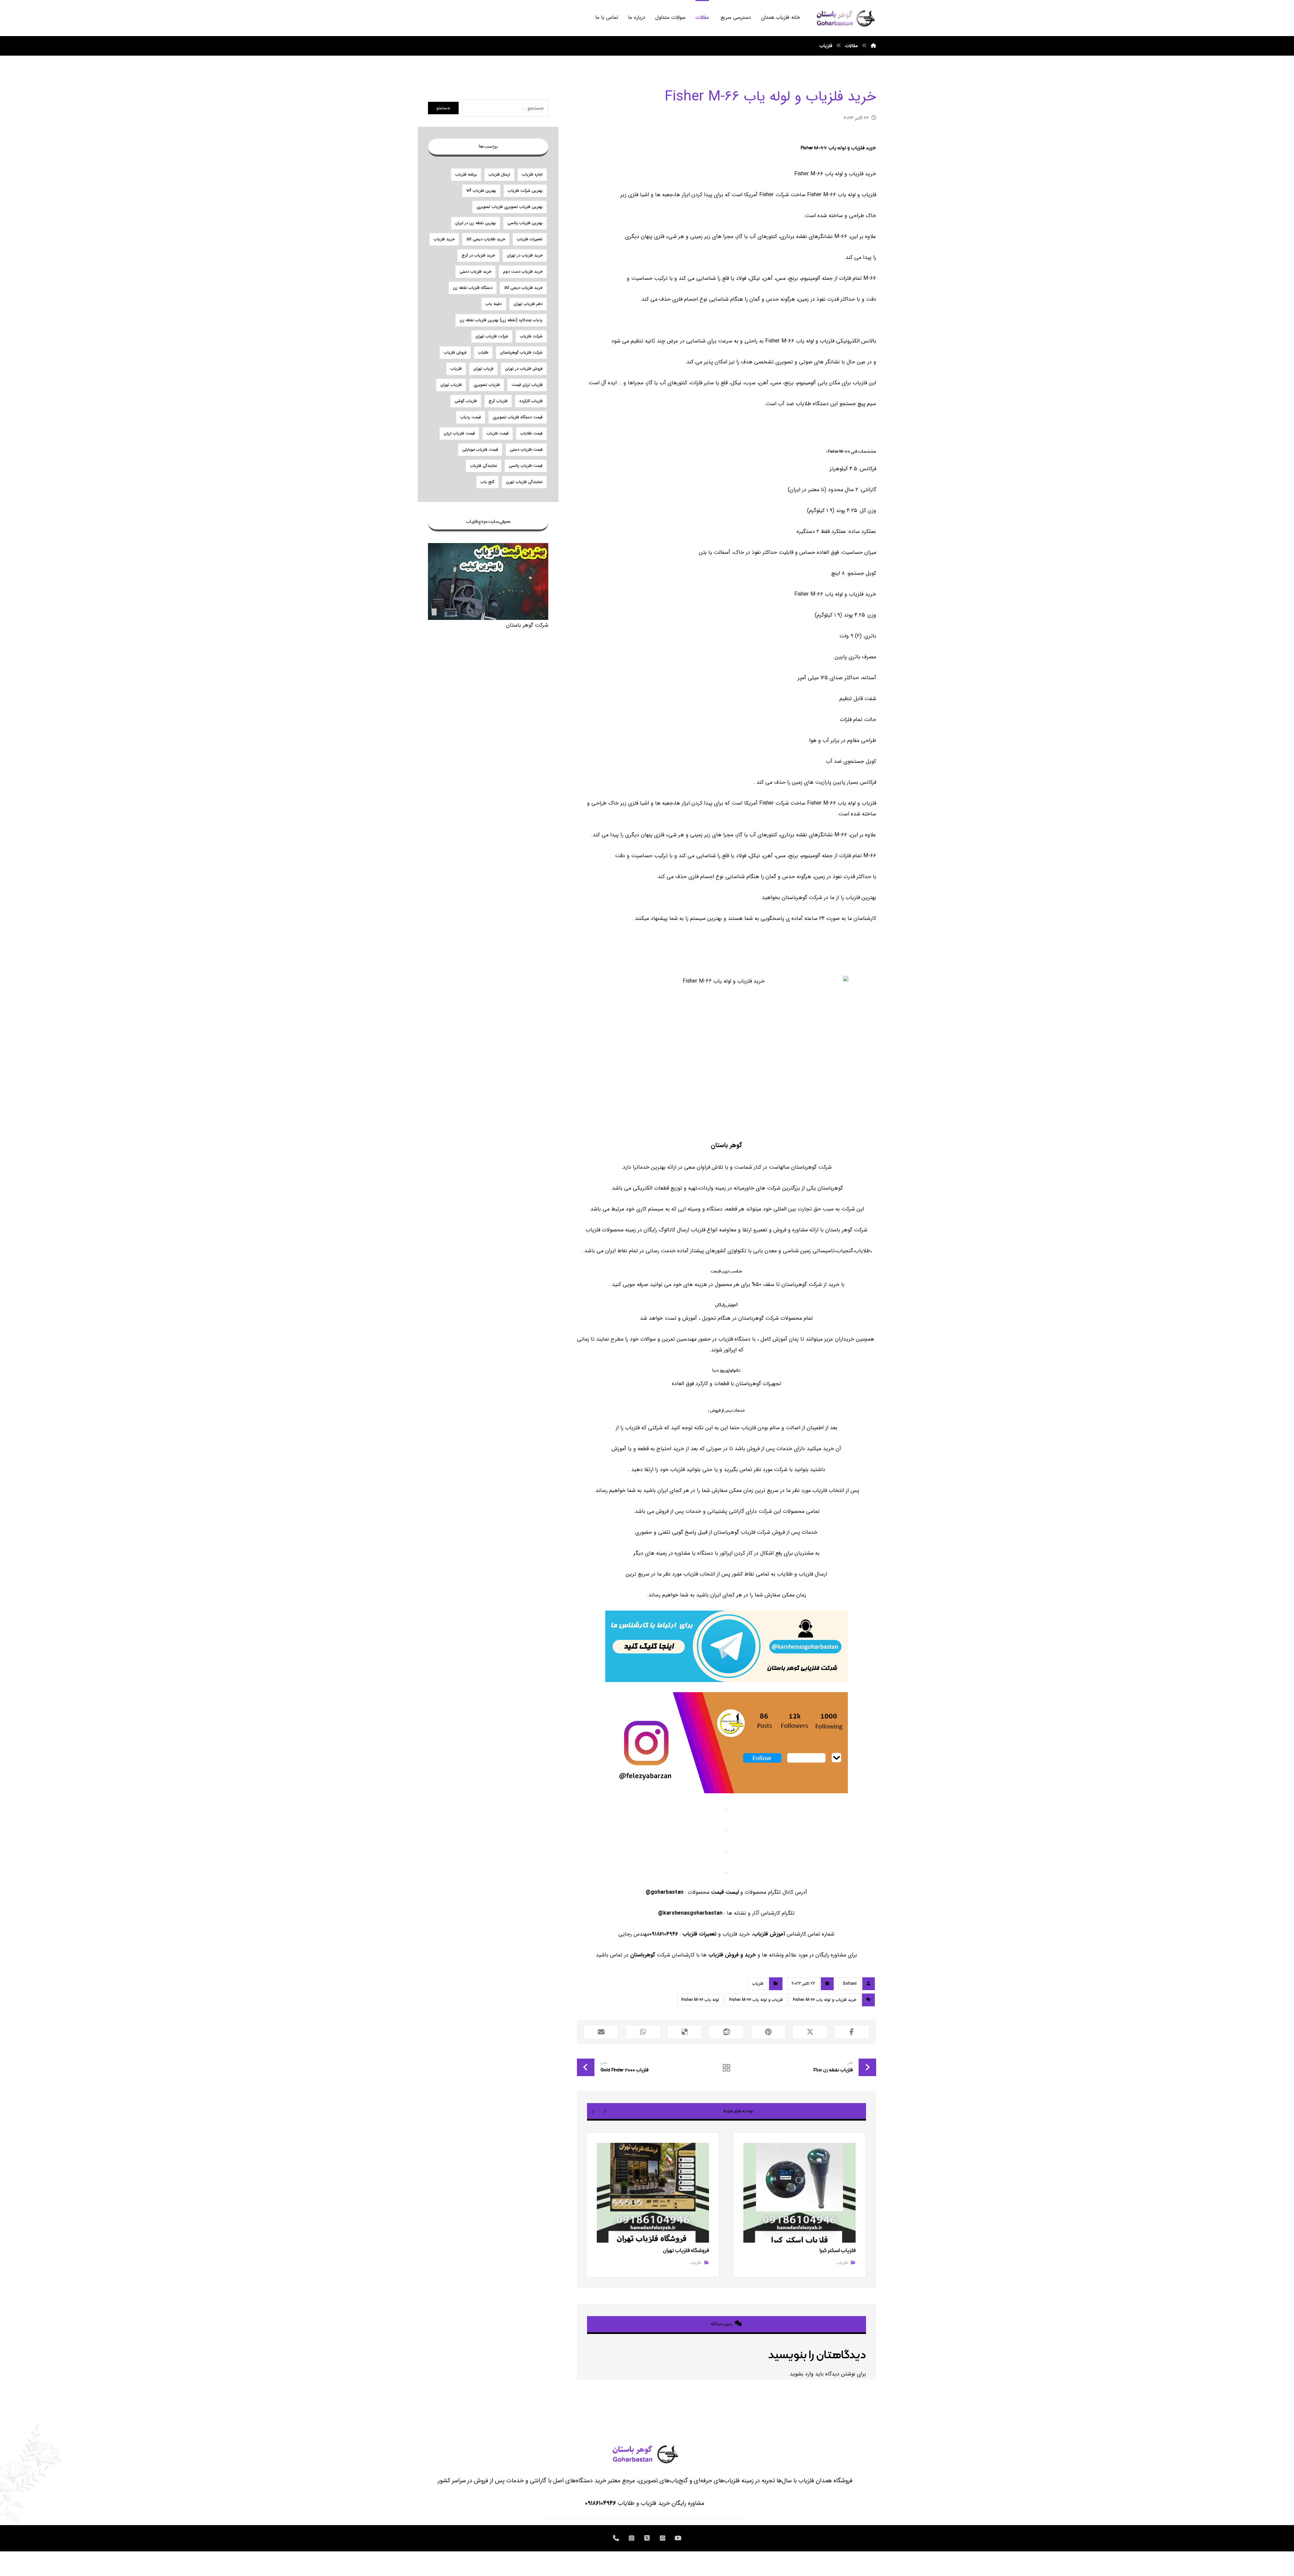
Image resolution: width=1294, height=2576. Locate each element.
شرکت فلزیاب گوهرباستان (521, 352)
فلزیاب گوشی (466, 401)
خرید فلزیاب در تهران (525, 255)
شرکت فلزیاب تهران (492, 336)
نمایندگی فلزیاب (484, 466)
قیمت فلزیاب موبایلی (480, 450)
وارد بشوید (802, 2374)
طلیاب (483, 352)
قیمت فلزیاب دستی (526, 450)
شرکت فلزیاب (531, 336)
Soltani (850, 1984)
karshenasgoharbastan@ (690, 1913)
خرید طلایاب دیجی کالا (486, 239)
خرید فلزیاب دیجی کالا (523, 288)
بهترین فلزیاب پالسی (525, 223)
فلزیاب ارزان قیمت (527, 385)
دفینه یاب (494, 304)
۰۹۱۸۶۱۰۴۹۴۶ (600, 2503)
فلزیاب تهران (451, 385)
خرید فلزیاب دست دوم (523, 272)
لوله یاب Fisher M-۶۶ (700, 2000)
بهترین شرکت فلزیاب (525, 191)
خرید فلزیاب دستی (475, 272)
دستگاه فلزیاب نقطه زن (473, 288)
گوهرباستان (643, 1955)
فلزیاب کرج (498, 401)
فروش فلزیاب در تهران (524, 369)
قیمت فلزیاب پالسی (526, 466)
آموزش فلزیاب (769, 1934)
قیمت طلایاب (531, 433)
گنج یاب (487, 482)
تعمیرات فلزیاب (699, 1934)
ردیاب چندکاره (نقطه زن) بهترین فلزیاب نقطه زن (501, 320)
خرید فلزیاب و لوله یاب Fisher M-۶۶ (825, 2000)
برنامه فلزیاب (466, 174)
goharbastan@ (665, 1892)
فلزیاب (758, 1984)
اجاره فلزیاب (532, 174)
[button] (852, 2032)
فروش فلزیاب (455, 352)
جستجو (443, 108)
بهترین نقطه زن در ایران (475, 223)
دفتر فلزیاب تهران (528, 304)
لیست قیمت (725, 1892)
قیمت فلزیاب (498, 433)
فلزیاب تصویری (487, 385)
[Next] (593, 2111)
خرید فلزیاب (444, 239)
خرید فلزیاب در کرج (478, 255)
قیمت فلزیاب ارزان (459, 433)
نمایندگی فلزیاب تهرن (524, 482)
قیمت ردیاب (471, 417)
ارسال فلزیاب (499, 174)
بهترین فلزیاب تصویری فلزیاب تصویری (510, 207)
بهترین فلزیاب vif (481, 191)
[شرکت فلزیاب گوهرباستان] (845, 18)
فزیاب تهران (483, 369)
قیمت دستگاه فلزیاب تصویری (518, 417)
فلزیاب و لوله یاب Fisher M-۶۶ (756, 2000)
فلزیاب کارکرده (531, 401)
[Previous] (605, 2111)
